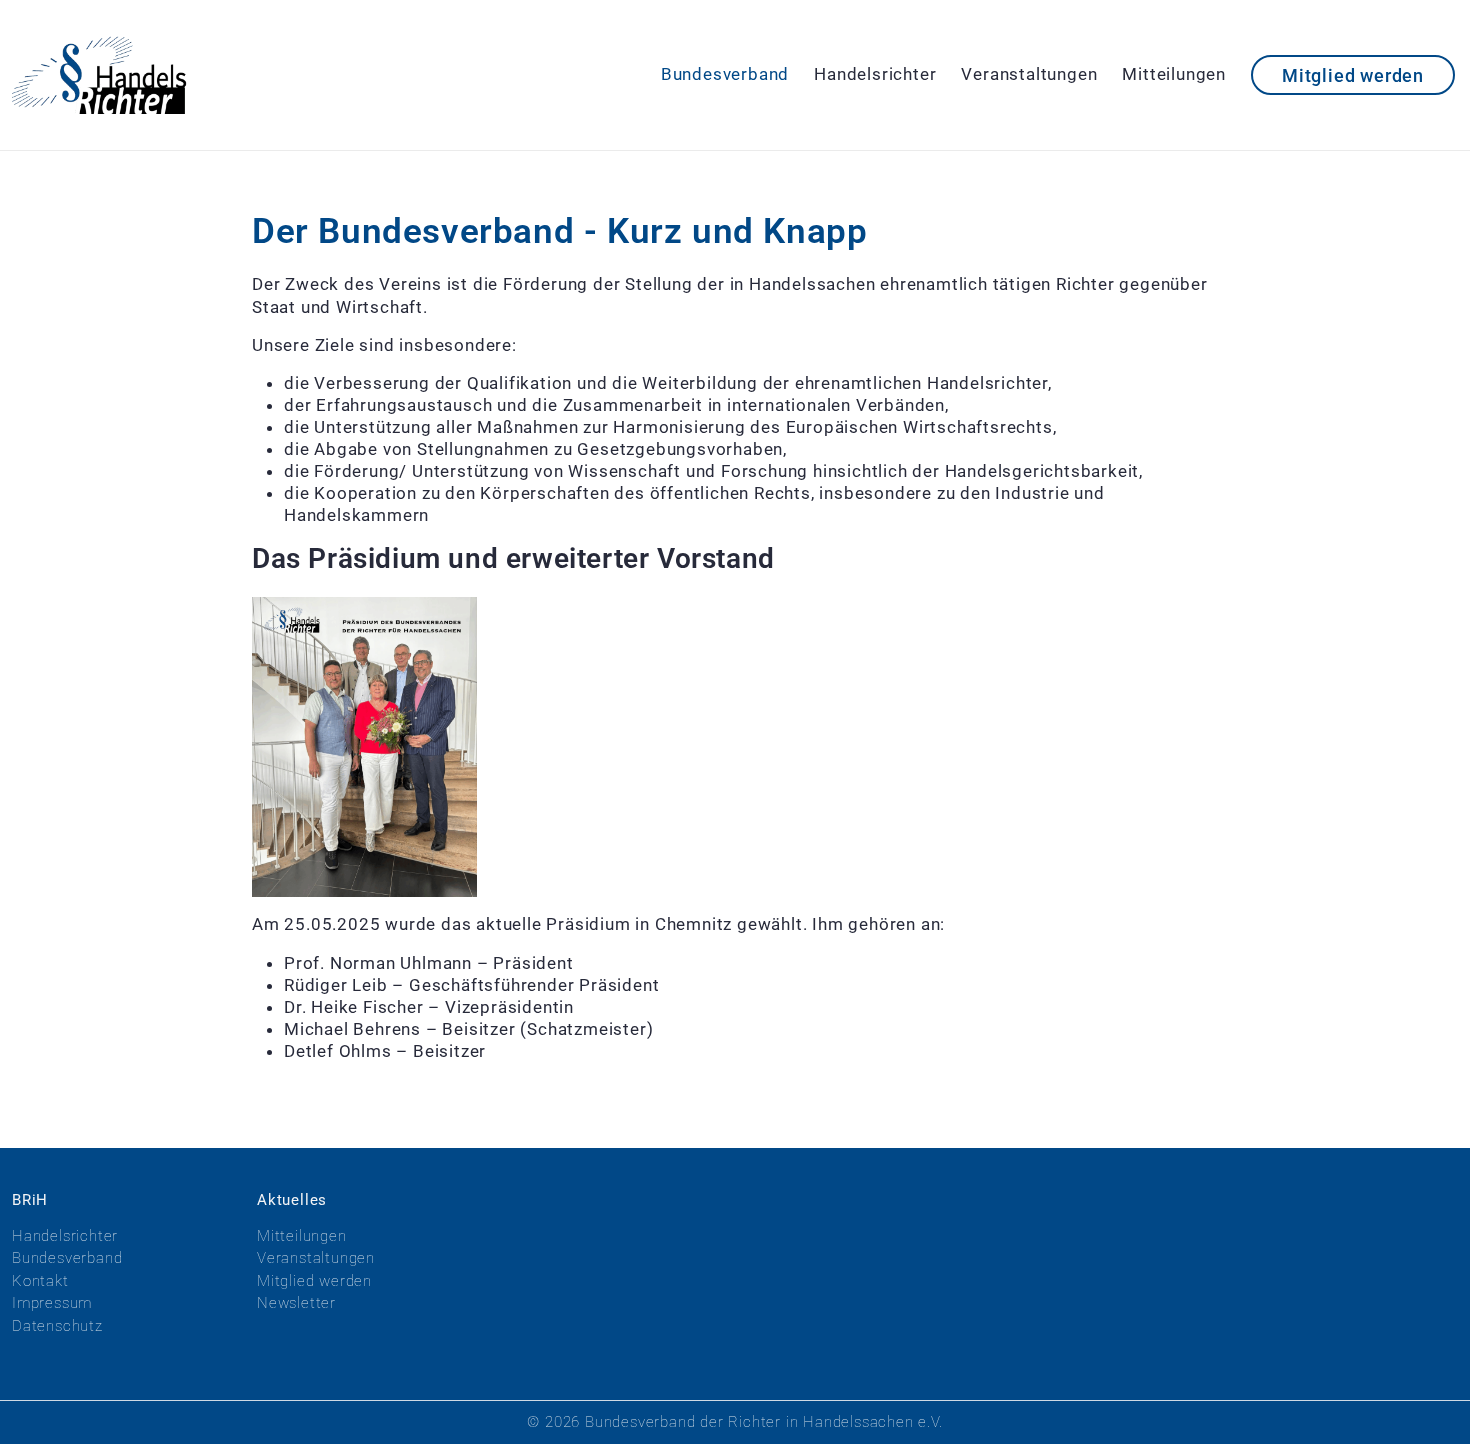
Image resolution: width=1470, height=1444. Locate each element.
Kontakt (40, 1281)
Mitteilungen (1174, 74)
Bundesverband (725, 74)
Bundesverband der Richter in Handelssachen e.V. (764, 1422)
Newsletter (296, 1303)
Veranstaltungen (1029, 74)
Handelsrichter (875, 74)
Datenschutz (57, 1326)
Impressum (52, 1303)
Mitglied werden (1353, 75)
